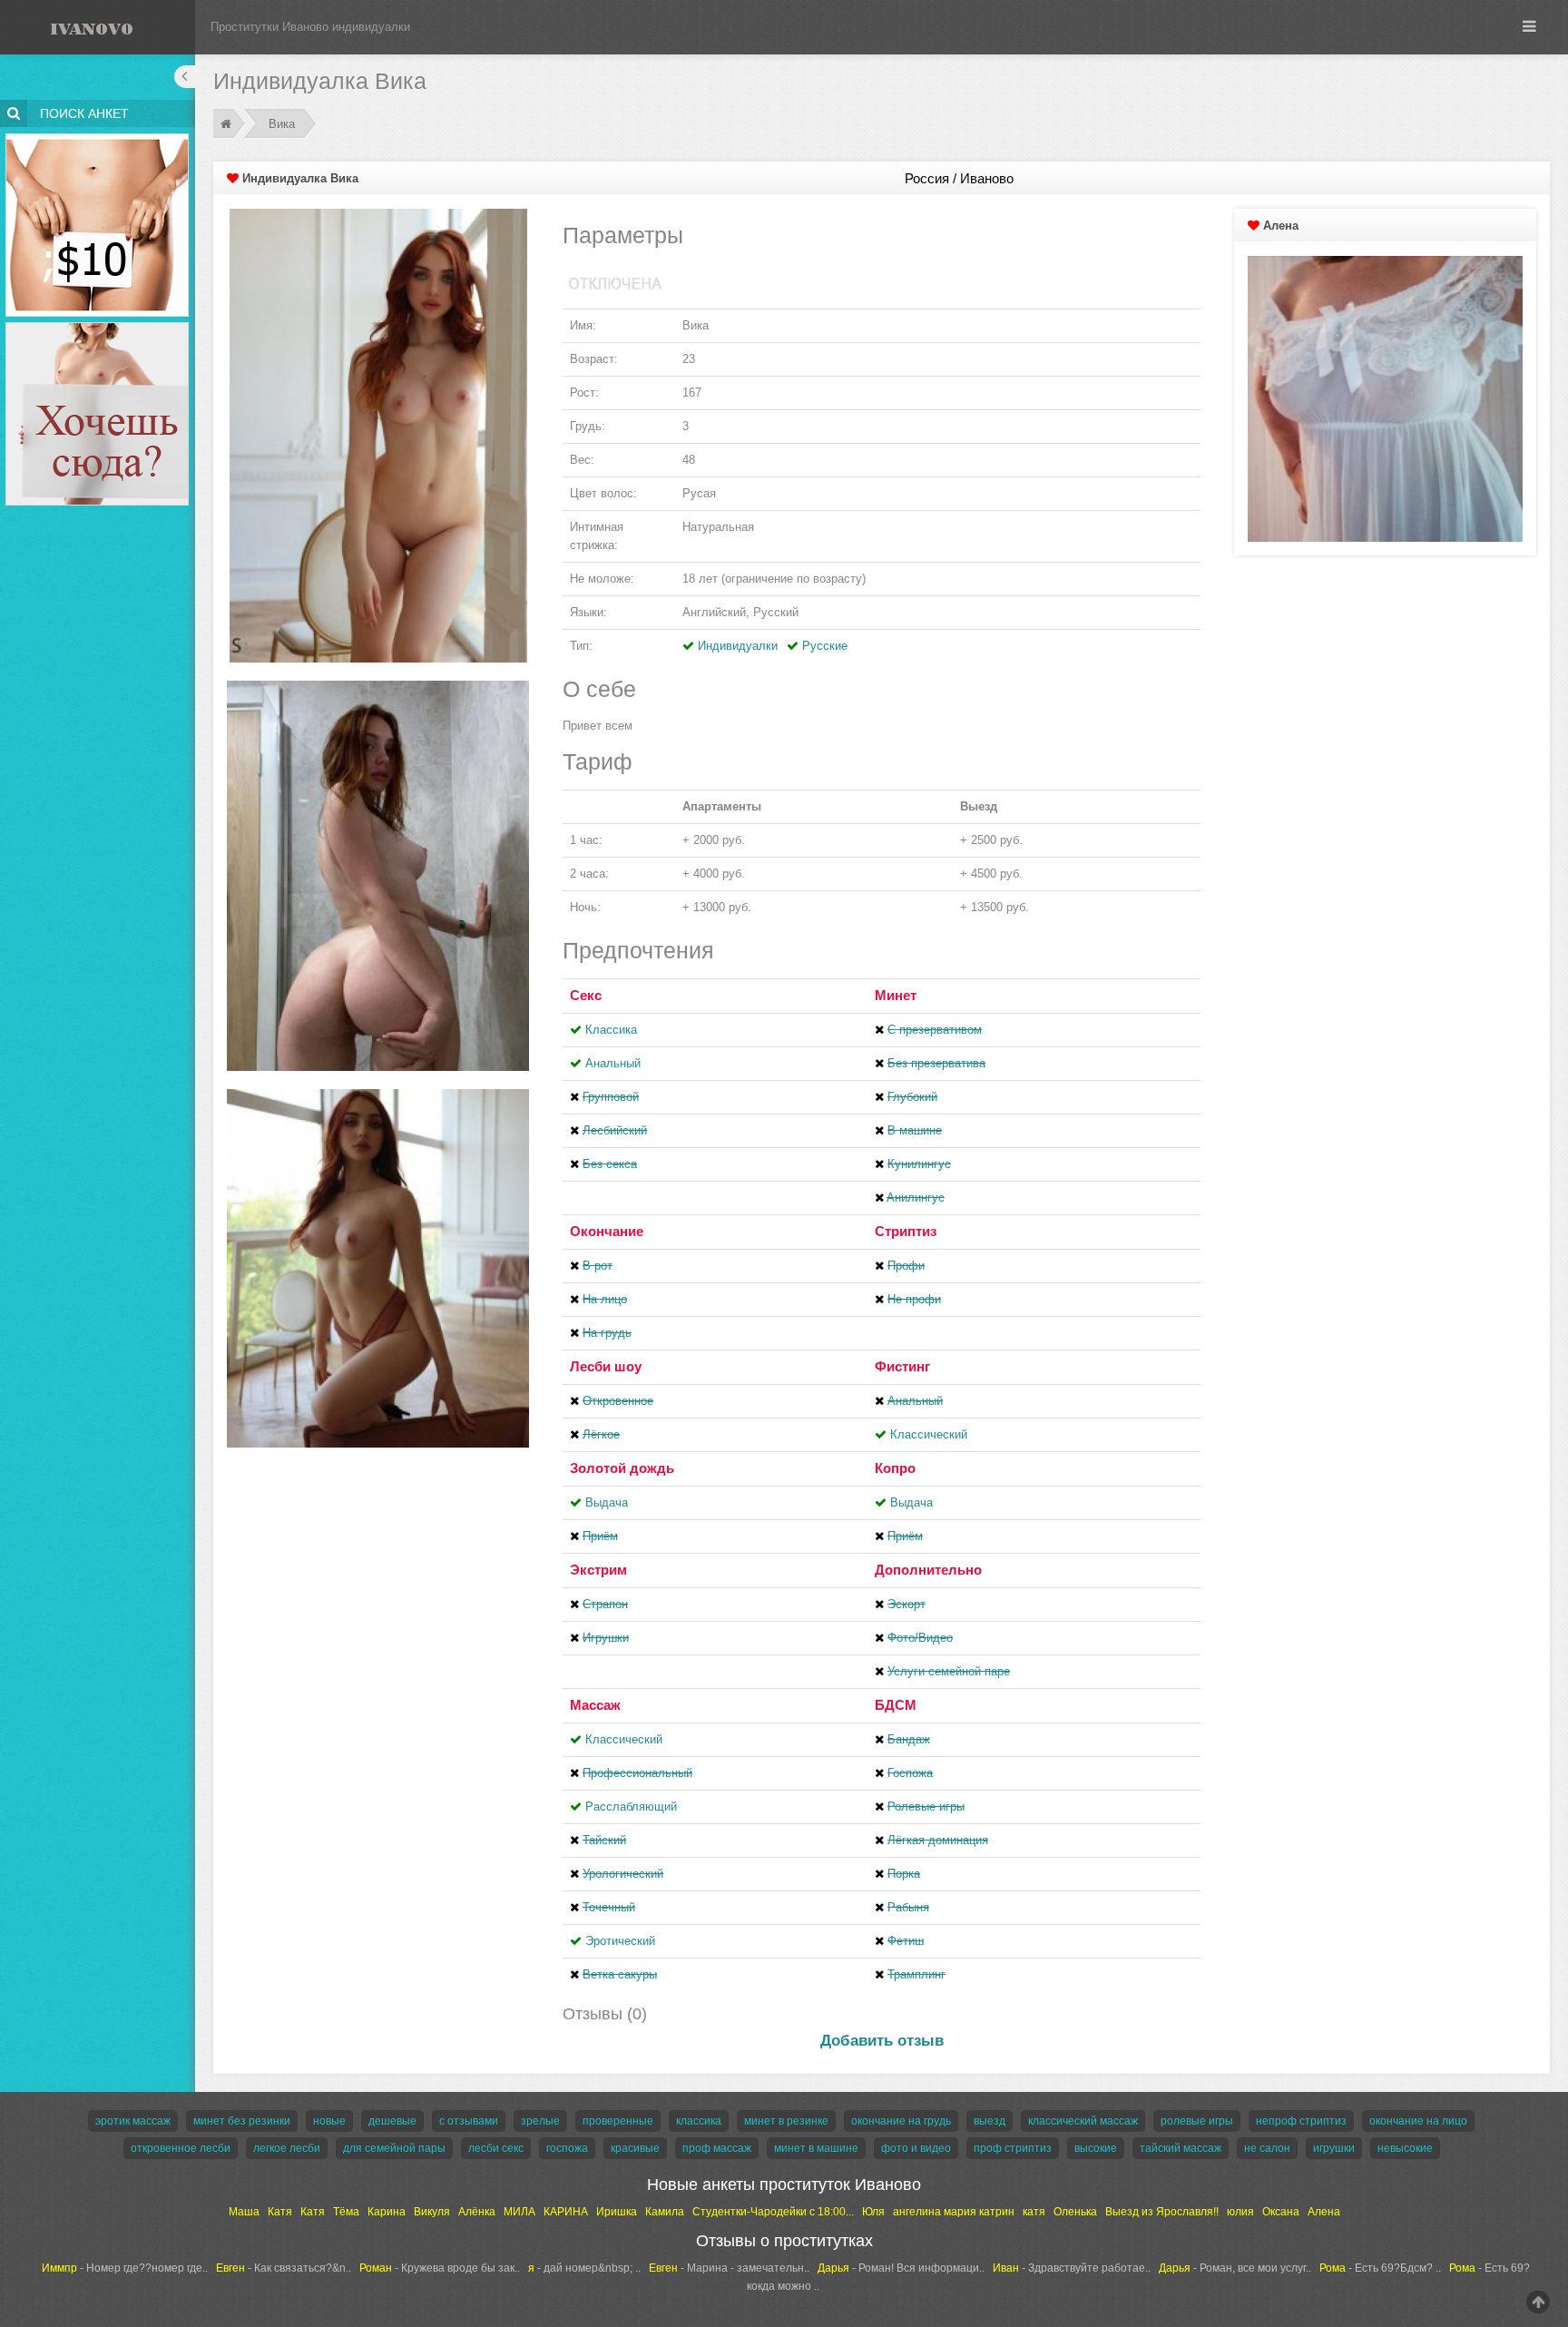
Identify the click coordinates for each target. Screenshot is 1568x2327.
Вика (282, 124)
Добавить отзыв (882, 2041)
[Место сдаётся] (98, 325)
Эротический (620, 1941)
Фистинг (902, 1366)
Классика (611, 1030)
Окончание (607, 1231)
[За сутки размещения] (98, 137)
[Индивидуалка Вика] (378, 434)
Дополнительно (928, 1570)
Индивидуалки (738, 646)
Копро (895, 1468)
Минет (896, 995)
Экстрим (598, 1570)
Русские (825, 646)
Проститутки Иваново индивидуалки (310, 27)
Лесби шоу (606, 1366)
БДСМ (896, 1705)
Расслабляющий (631, 1807)
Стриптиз (906, 1231)
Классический (929, 1434)
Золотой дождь (622, 1468)
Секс (586, 995)
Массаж (595, 1705)
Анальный (613, 1063)
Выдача (607, 1502)
